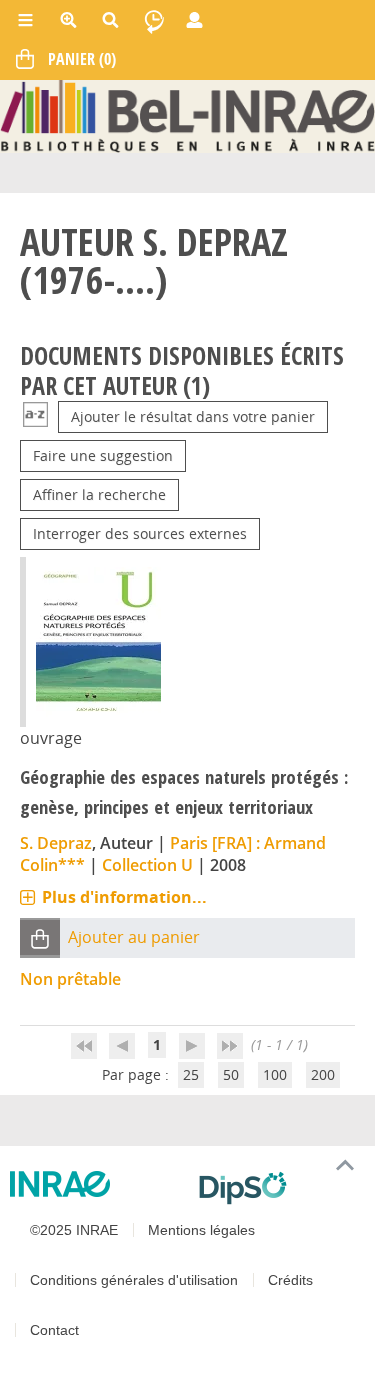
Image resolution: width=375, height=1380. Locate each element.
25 (191, 1074)
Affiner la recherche (99, 494)
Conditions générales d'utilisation (134, 1280)
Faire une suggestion (103, 455)
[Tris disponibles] (35, 416)
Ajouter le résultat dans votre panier (193, 416)
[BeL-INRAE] (187, 114)
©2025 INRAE (74, 1230)
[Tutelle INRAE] (96, 1184)
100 (275, 1074)
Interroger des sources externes (140, 533)
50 (231, 1074)
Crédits (290, 1280)
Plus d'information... (124, 897)
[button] (40, 937)
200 (323, 1074)
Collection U (147, 865)
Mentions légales (201, 1230)
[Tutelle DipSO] (279, 1188)
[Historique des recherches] (154, 20)
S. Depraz (56, 843)
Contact (54, 1330)
